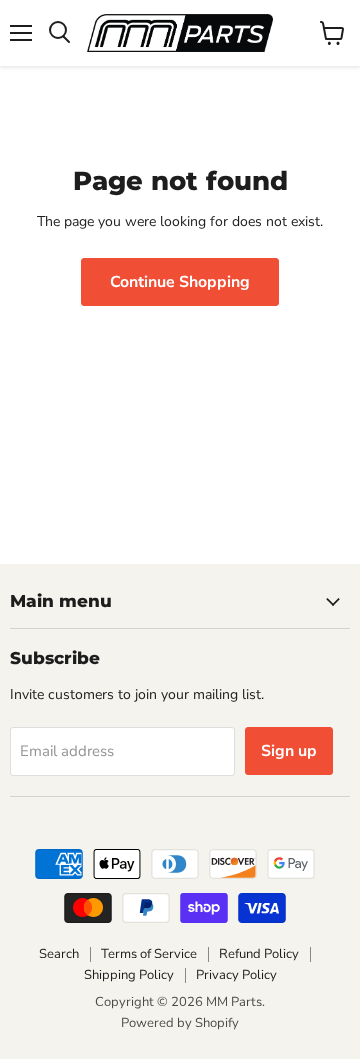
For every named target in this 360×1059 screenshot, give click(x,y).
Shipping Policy (129, 975)
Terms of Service (149, 954)
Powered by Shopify (180, 1023)
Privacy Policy (236, 975)
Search (59, 954)
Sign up (289, 751)
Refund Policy (259, 954)
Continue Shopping (180, 282)
